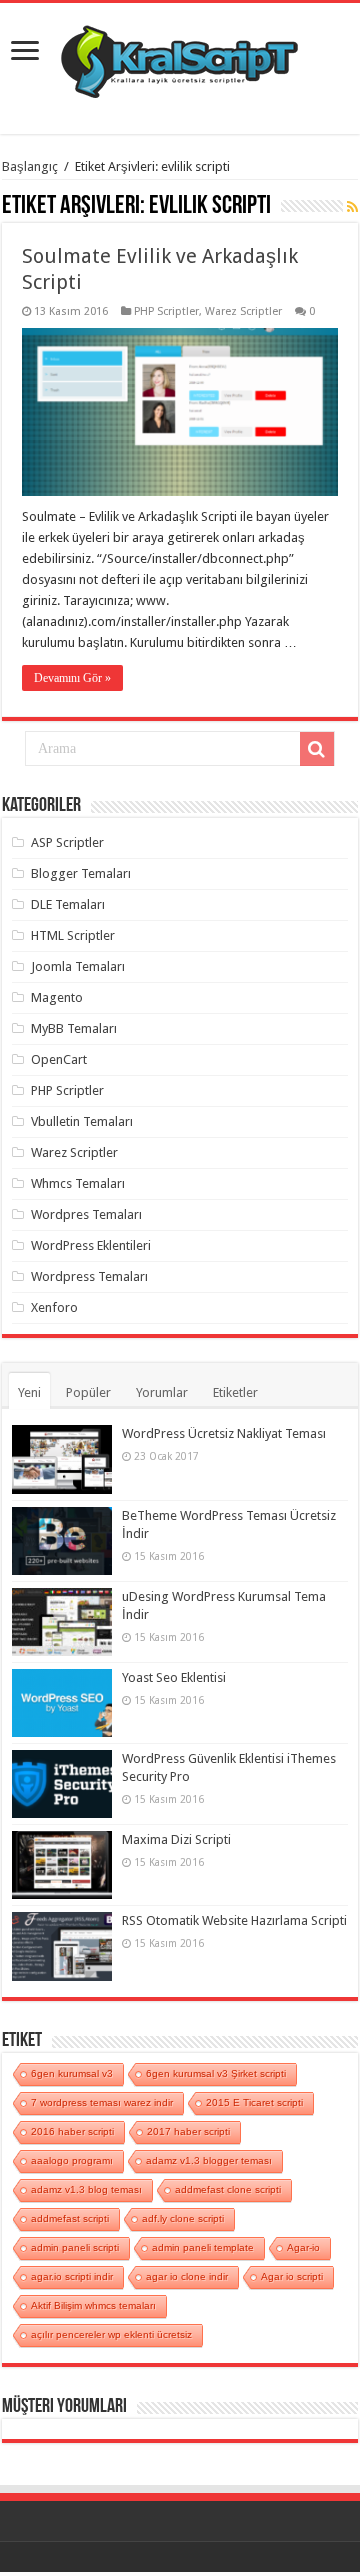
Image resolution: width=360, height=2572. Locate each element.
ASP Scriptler (67, 842)
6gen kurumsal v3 (72, 2073)
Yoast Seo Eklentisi (174, 1677)
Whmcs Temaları (78, 1183)
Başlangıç (30, 166)
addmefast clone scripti (228, 2189)
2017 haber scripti (188, 2131)
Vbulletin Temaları (82, 1121)
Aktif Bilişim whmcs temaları (93, 2305)
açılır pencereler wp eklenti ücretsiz (111, 2334)
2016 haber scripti (72, 2131)
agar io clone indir (187, 2276)
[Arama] (317, 749)
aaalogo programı (72, 2160)
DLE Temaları (68, 904)
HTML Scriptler (73, 935)
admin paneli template (203, 2247)
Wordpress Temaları (89, 1276)
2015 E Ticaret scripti (254, 2102)
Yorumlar (162, 1392)
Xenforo (54, 1307)
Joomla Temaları (78, 966)
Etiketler (235, 1392)
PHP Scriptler (166, 311)
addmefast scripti (70, 2218)
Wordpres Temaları (86, 1214)
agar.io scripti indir (72, 2276)
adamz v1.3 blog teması (86, 2189)
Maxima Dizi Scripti (176, 1839)
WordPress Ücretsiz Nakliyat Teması (224, 1433)
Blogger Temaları (81, 873)
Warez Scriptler (243, 311)
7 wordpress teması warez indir (102, 2102)
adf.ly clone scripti (183, 2218)
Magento (57, 997)
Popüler (88, 1392)
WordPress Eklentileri (91, 1245)
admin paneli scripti (75, 2247)
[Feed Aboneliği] (352, 207)
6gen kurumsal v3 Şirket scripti (216, 2073)
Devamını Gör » (72, 678)
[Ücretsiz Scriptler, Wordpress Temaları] (179, 57)
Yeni (29, 1392)
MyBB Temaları (74, 1028)
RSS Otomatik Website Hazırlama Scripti (234, 1920)
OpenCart (59, 1059)
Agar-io (303, 2247)
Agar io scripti (292, 2276)
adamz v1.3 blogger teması (209, 2160)
